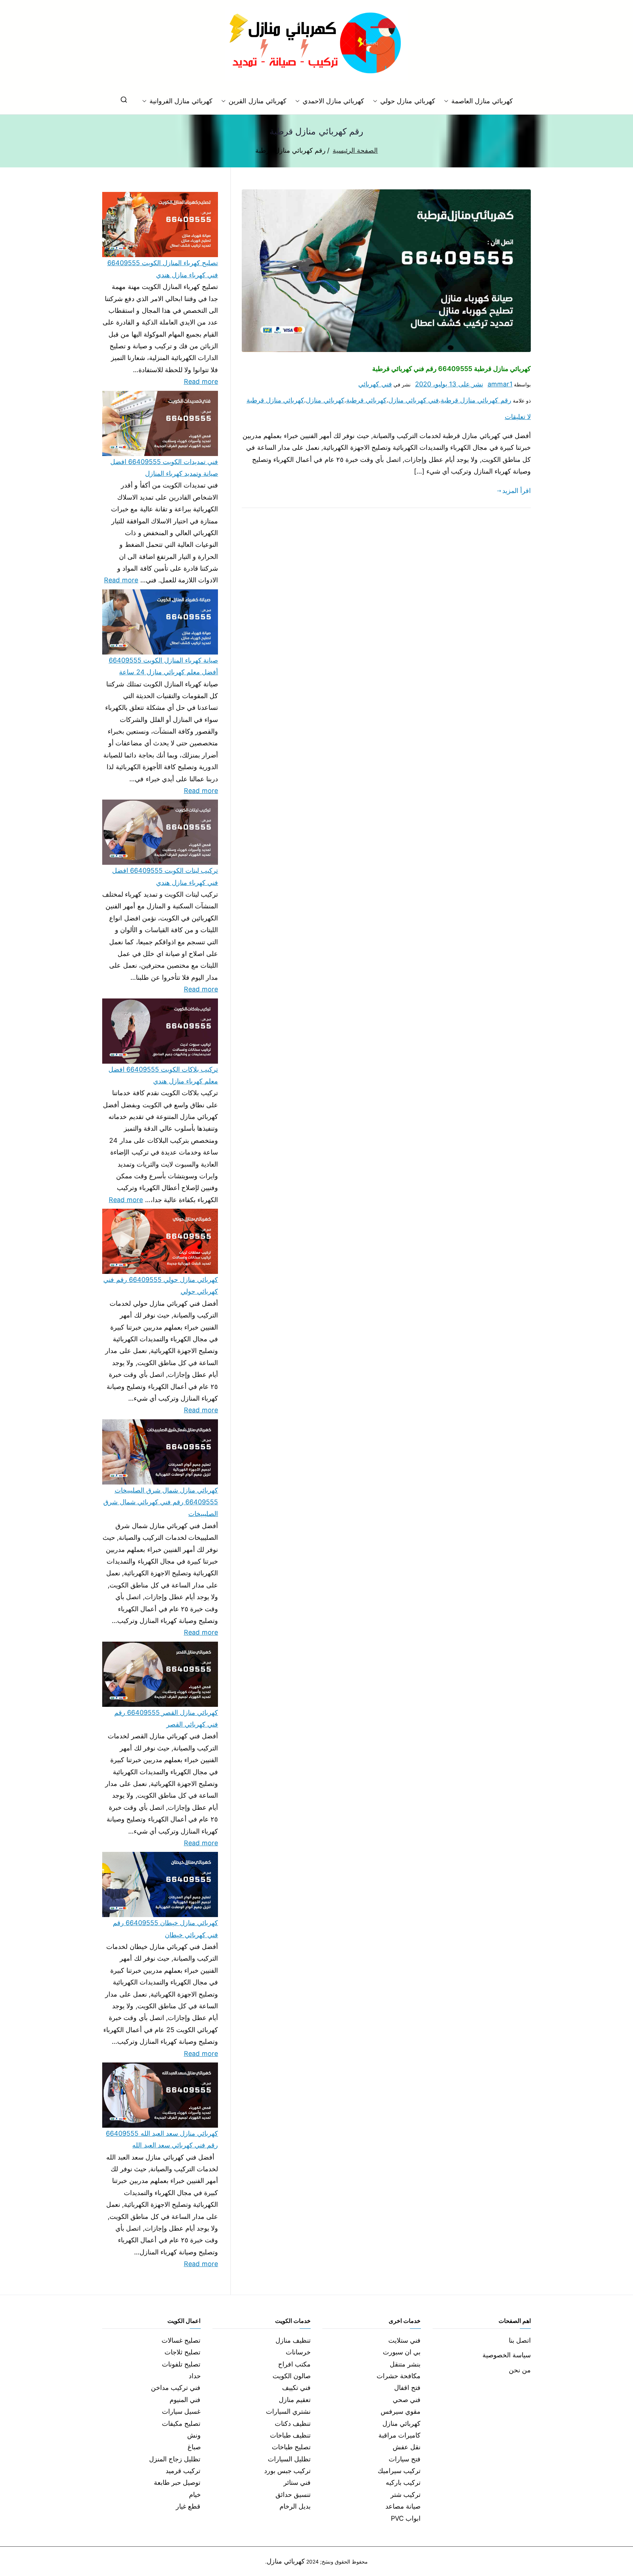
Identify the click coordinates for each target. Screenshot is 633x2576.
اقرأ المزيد (517, 491)
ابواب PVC (406, 2518)
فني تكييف (296, 2388)
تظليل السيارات (289, 2459)
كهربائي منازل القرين (257, 101)
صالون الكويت (292, 2376)
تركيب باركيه (403, 2482)
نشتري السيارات (288, 2411)
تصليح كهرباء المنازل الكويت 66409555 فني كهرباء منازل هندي (163, 269)
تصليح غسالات (181, 2340)
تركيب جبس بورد (287, 2471)
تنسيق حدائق (293, 2495)
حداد (195, 2376)
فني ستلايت (404, 2340)
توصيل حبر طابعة (177, 2482)
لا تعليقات (518, 417)
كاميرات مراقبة (399, 2435)
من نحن (520, 2370)
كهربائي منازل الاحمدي (333, 101)
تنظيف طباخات (290, 2435)
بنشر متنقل (405, 2364)
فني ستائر (297, 2482)
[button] (448, 101)
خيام (195, 2495)
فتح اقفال (407, 2388)
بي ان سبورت (402, 2352)
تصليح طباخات (291, 2447)
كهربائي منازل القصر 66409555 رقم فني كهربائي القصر (166, 1718)
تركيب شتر (406, 2495)
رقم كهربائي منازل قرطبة (476, 400)
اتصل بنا (520, 2340)
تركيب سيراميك (399, 2471)
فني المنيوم (185, 2400)
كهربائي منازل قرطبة (275, 400)
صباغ (194, 2447)
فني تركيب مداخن (176, 2388)
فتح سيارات (405, 2459)
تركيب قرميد (183, 2471)
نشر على (449, 384)
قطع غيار (188, 2506)
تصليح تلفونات (181, 2364)
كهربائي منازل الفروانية (181, 101)
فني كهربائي (375, 384)
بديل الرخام (295, 2506)
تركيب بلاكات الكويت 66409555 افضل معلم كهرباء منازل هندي (163, 1075)
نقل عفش (407, 2447)
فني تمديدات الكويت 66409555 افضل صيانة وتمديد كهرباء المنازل (164, 468)
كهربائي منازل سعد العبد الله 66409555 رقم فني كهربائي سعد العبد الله (162, 2139)
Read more (201, 381)
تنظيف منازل (293, 2340)
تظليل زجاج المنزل (175, 2459)
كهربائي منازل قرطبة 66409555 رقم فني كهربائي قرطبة (451, 369)
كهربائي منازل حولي (408, 101)
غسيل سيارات (181, 2411)
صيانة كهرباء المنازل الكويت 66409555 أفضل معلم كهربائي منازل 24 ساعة (163, 666)
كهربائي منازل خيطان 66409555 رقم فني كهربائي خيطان (165, 1929)
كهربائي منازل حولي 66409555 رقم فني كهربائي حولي (161, 1285)
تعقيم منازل (295, 2400)
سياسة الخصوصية (507, 2355)
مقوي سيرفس (401, 2411)
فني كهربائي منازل (414, 400)
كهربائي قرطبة (366, 400)
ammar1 (500, 384)
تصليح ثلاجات (182, 2352)
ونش (194, 2435)
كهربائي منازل (325, 400)
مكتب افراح (294, 2364)
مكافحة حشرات (399, 2376)
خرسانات (298, 2352)
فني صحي (407, 2400)
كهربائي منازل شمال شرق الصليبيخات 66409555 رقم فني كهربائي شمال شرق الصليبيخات (161, 1502)
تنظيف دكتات (293, 2423)
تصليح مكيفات (181, 2423)
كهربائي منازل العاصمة (482, 101)
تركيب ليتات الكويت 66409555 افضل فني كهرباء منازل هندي (165, 876)
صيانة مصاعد (403, 2506)
